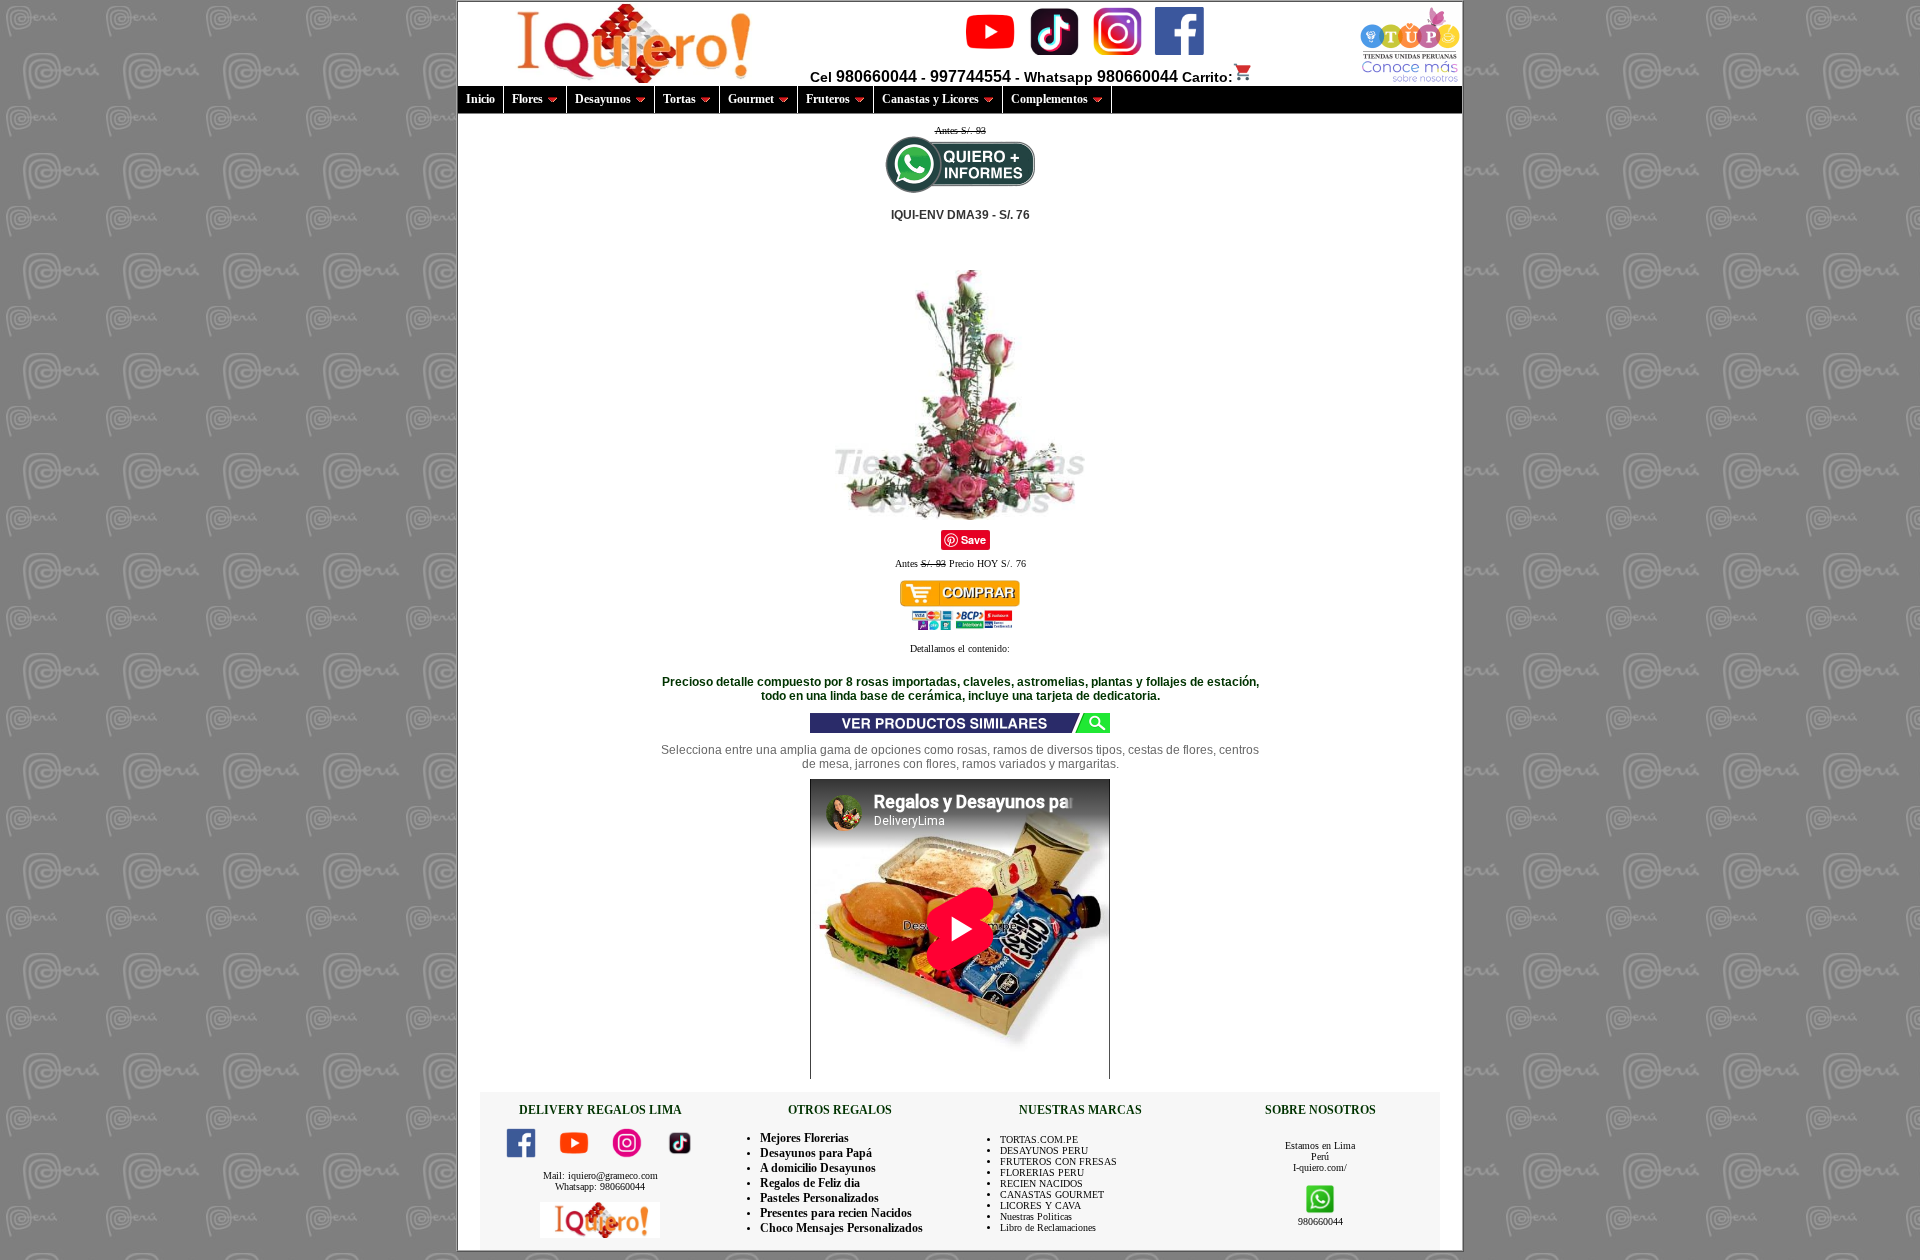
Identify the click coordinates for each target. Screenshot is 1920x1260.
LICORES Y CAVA (1040, 1205)
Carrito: (1207, 77)
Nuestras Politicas (1036, 1216)
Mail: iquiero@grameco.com (600, 1175)
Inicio (480, 99)
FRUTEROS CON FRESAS (1058, 1161)
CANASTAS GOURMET (1052, 1194)
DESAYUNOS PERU (1044, 1150)
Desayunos (603, 99)
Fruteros (828, 99)
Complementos (1049, 99)
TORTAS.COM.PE (1039, 1139)
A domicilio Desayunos (818, 1168)
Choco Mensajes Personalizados (841, 1228)
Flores (527, 99)
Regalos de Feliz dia (810, 1183)
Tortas (679, 99)
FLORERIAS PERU (1042, 1172)
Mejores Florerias (804, 1138)
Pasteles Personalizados (819, 1198)
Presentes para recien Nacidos (836, 1213)
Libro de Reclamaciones (1048, 1227)
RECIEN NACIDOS (1041, 1183)
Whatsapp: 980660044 (600, 1186)
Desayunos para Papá (816, 1153)
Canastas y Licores (930, 99)
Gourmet (751, 99)
